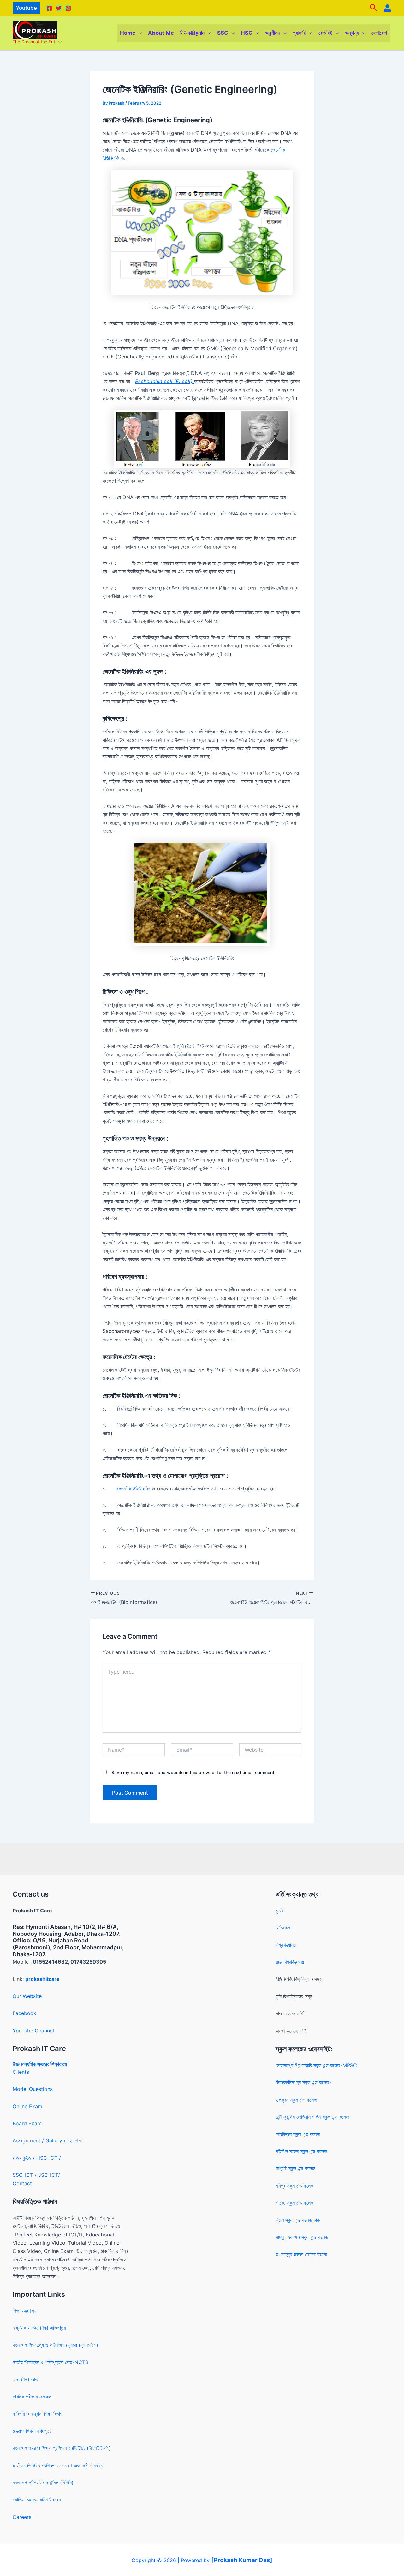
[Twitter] (59, 8)
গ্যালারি (299, 33)
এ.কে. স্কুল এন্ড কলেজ (295, 2203)
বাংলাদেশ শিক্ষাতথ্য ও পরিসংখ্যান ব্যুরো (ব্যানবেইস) (55, 2345)
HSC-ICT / (49, 2158)
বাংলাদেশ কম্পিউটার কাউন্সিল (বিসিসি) (43, 2483)
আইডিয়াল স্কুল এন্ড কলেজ (298, 2134)
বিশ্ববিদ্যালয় (286, 1945)
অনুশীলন (273, 33)
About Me (161, 33)
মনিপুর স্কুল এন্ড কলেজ (295, 2186)
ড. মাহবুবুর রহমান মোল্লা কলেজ (301, 2254)
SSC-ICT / (25, 2175)
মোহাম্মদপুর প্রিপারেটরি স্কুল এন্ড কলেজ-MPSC (316, 2065)
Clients (21, 2072)
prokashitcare (42, 1979)
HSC (247, 33)
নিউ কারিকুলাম (192, 33)
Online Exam (27, 2106)
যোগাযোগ (379, 33)
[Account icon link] (387, 8)
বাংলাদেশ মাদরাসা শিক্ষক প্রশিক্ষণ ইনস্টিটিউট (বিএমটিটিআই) (62, 2448)
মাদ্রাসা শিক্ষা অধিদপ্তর (32, 2431)
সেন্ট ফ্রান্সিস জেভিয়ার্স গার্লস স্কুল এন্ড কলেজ (312, 2117)
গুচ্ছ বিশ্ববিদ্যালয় (290, 1962)
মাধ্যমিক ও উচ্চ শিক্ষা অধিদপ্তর (39, 2328)
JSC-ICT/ (49, 2175)
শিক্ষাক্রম (58, 2064)
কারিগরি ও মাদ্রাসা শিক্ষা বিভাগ (38, 2414)
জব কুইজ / (25, 2158)
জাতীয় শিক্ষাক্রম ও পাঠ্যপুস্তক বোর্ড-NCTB (50, 2362)
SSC (223, 33)
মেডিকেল (283, 1928)
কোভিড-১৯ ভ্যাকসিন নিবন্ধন (37, 2500)
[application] (139, 33)
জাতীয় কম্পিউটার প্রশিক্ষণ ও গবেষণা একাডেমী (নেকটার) (59, 2465)
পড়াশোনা (74, 2140)
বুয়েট (279, 1911)
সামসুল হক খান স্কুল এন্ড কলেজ (302, 2237)
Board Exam (27, 2123)
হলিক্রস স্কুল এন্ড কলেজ (296, 2100)
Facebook (24, 2013)
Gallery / (56, 2140)
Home (128, 33)
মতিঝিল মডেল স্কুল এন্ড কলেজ (301, 2151)
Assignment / (29, 2140)
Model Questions (33, 2089)
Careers (22, 2517)
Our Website (27, 1996)
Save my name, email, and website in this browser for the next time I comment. (193, 1772)
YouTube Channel (33, 2031)
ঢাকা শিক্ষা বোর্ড (25, 2380)
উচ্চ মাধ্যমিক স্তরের (31, 2064)
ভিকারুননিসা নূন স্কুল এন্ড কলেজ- (303, 2082)
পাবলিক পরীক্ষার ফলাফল (32, 2397)
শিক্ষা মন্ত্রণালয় (24, 2311)
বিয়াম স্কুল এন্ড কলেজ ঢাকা (298, 2220)
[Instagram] (68, 8)
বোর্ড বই (325, 33)
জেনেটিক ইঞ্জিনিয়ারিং (134, 1489)
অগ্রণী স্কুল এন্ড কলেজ (295, 2168)
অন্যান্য (352, 33)
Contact (22, 2183)
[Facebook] (49, 8)
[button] (26, 8)
